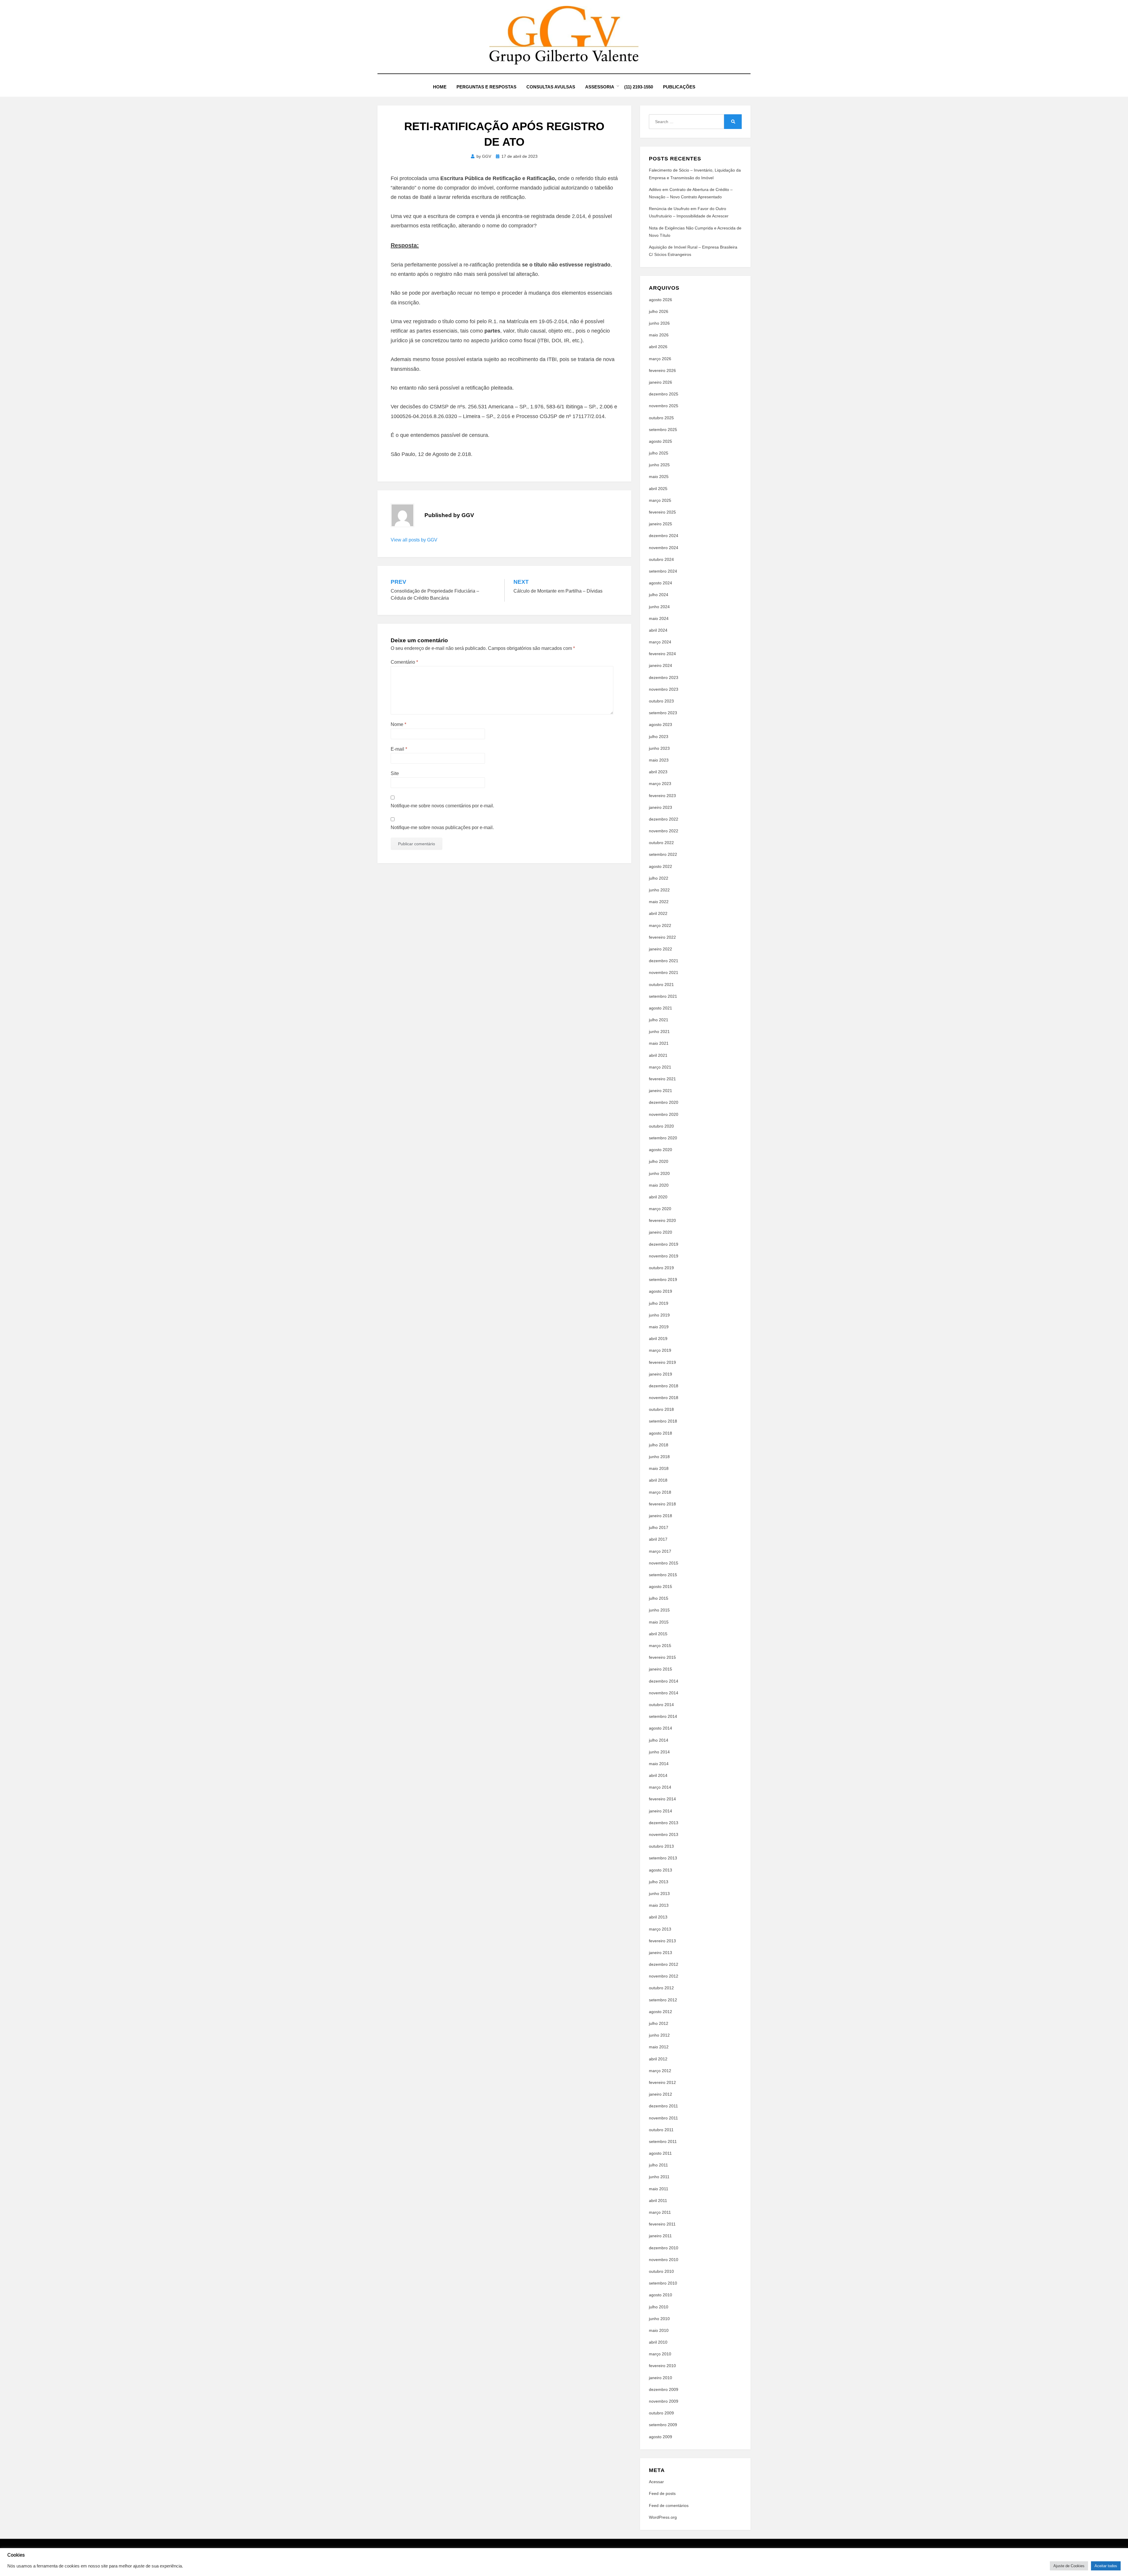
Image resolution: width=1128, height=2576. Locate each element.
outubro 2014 (661, 1705)
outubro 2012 (661, 1988)
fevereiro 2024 (662, 654)
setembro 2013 (663, 1858)
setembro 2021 (663, 996)
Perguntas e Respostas (486, 87)
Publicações (679, 87)
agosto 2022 (660, 866)
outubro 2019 (661, 1268)
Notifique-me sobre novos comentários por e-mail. (442, 806)
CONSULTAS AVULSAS (551, 87)
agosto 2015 (660, 1586)
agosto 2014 (660, 1728)
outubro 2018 (661, 1409)
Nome (398, 724)
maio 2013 (659, 1905)
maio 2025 (659, 477)
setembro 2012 (663, 2000)
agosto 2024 (660, 583)
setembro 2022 (663, 854)
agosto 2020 (660, 1150)
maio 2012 (659, 2047)
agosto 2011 (660, 2153)
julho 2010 (659, 2307)
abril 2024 (658, 630)
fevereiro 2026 (662, 370)
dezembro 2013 (664, 1823)
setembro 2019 (663, 1279)
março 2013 (660, 1929)
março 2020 (660, 1209)
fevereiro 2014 (662, 1799)
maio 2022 (659, 902)
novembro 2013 (664, 1834)
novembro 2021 (664, 972)
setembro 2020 (663, 1138)
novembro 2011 (663, 2118)
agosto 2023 (660, 724)
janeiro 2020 (660, 1232)
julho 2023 (659, 737)
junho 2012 (659, 2035)
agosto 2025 (660, 441)
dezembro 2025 (664, 394)
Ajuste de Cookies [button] (1069, 2566)
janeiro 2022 (660, 949)
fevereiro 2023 (662, 796)
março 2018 (660, 1492)
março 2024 (660, 642)
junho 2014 (659, 1752)
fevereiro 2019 (662, 1362)
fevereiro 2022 (662, 937)
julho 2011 (658, 2165)
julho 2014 (659, 1740)
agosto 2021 (660, 1008)
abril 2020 (658, 1197)
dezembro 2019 (664, 1244)
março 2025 (660, 500)
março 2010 (660, 2354)
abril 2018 (658, 1480)
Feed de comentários (669, 2505)
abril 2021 (658, 1055)
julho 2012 (659, 2023)
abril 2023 (658, 772)
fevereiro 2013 (662, 1941)
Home (440, 87)
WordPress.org (663, 2517)
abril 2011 (658, 2201)
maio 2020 (659, 1185)
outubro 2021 (661, 985)
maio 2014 (659, 1764)
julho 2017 (659, 1527)
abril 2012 (658, 2059)
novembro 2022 (664, 831)
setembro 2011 (663, 2141)
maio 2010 (659, 2330)
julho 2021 (659, 1020)
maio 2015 (659, 1622)
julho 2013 (659, 1882)
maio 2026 (659, 335)
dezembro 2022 (664, 819)
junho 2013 (659, 1894)
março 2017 (660, 1551)
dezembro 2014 (664, 1681)
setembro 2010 (663, 2283)
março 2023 (660, 784)
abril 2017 (658, 1539)
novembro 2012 (664, 1976)
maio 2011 (659, 2189)
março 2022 (660, 925)
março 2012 (660, 2071)
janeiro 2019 (660, 1374)
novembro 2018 (664, 1398)
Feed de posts (662, 2493)
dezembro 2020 (664, 1102)
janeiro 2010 (660, 2378)
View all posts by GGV (414, 540)
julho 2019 (659, 1303)
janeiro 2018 (660, 1516)
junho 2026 (659, 323)
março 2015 (660, 1646)
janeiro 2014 (660, 1811)
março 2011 (660, 2212)
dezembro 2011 (663, 2106)
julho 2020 (659, 1161)
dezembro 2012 (664, 1964)
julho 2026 (659, 311)
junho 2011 (659, 2177)
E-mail (399, 749)
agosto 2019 (660, 1291)
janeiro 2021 (660, 1091)
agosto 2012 (660, 2012)
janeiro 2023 (660, 807)
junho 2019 (659, 1315)
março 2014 (660, 1787)
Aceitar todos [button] (1106, 2566)
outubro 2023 (661, 701)
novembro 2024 (664, 548)
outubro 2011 (661, 2130)
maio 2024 (659, 618)
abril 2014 (658, 1775)
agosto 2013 (660, 1870)
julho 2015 (659, 1598)
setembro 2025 (663, 430)
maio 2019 (659, 1327)
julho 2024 (659, 595)
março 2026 (660, 359)
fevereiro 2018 (662, 1504)
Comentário (404, 662)
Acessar (656, 2482)
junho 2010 (659, 2319)
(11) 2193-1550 (639, 87)
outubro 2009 (661, 2413)
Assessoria (600, 87)
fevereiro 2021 (662, 1079)
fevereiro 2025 (662, 512)
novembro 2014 (664, 1693)
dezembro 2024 (664, 536)
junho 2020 (659, 1173)
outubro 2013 (661, 1846)
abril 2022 (658, 913)
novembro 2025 (664, 406)
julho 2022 (659, 878)
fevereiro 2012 (662, 2082)
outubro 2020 (661, 1126)
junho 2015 (659, 1610)
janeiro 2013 (660, 1953)
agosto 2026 (660, 300)
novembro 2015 (664, 1563)
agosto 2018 (660, 1433)
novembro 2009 (664, 2401)
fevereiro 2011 (662, 2224)
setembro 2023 (663, 713)
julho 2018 (659, 1445)
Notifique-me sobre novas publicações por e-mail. (442, 827)
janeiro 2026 (660, 382)
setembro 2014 (663, 1716)
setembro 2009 (663, 2425)
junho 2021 (659, 1032)
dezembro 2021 (664, 961)
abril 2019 (658, 1339)
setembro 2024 (663, 571)
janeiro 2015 (660, 1669)
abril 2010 (658, 2342)
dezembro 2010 (664, 2248)
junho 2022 (659, 890)
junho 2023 (659, 748)
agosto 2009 (660, 2437)
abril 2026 (658, 347)
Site (395, 773)
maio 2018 (659, 1468)
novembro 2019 (664, 1256)
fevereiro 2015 (662, 1657)
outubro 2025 (661, 418)
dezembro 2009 (664, 2389)
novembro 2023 (664, 689)
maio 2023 (659, 760)
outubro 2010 (661, 2271)
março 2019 (660, 1350)
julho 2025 (659, 453)
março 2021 (660, 1067)
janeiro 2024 (660, 665)
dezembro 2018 (664, 1386)
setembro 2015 (663, 1575)
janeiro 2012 (660, 2094)
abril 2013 (658, 1917)
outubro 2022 (661, 843)
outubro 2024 (661, 559)
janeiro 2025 (660, 524)
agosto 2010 (660, 2295)
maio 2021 (659, 1043)
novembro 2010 (664, 2260)
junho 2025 (659, 465)
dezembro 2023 (664, 677)
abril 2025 (658, 489)
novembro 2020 (664, 1114)
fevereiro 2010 (662, 2366)
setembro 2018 (663, 1421)
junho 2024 (659, 607)
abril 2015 (658, 1634)
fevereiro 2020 (662, 1220)
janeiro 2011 (660, 2236)
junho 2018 (659, 1457)
